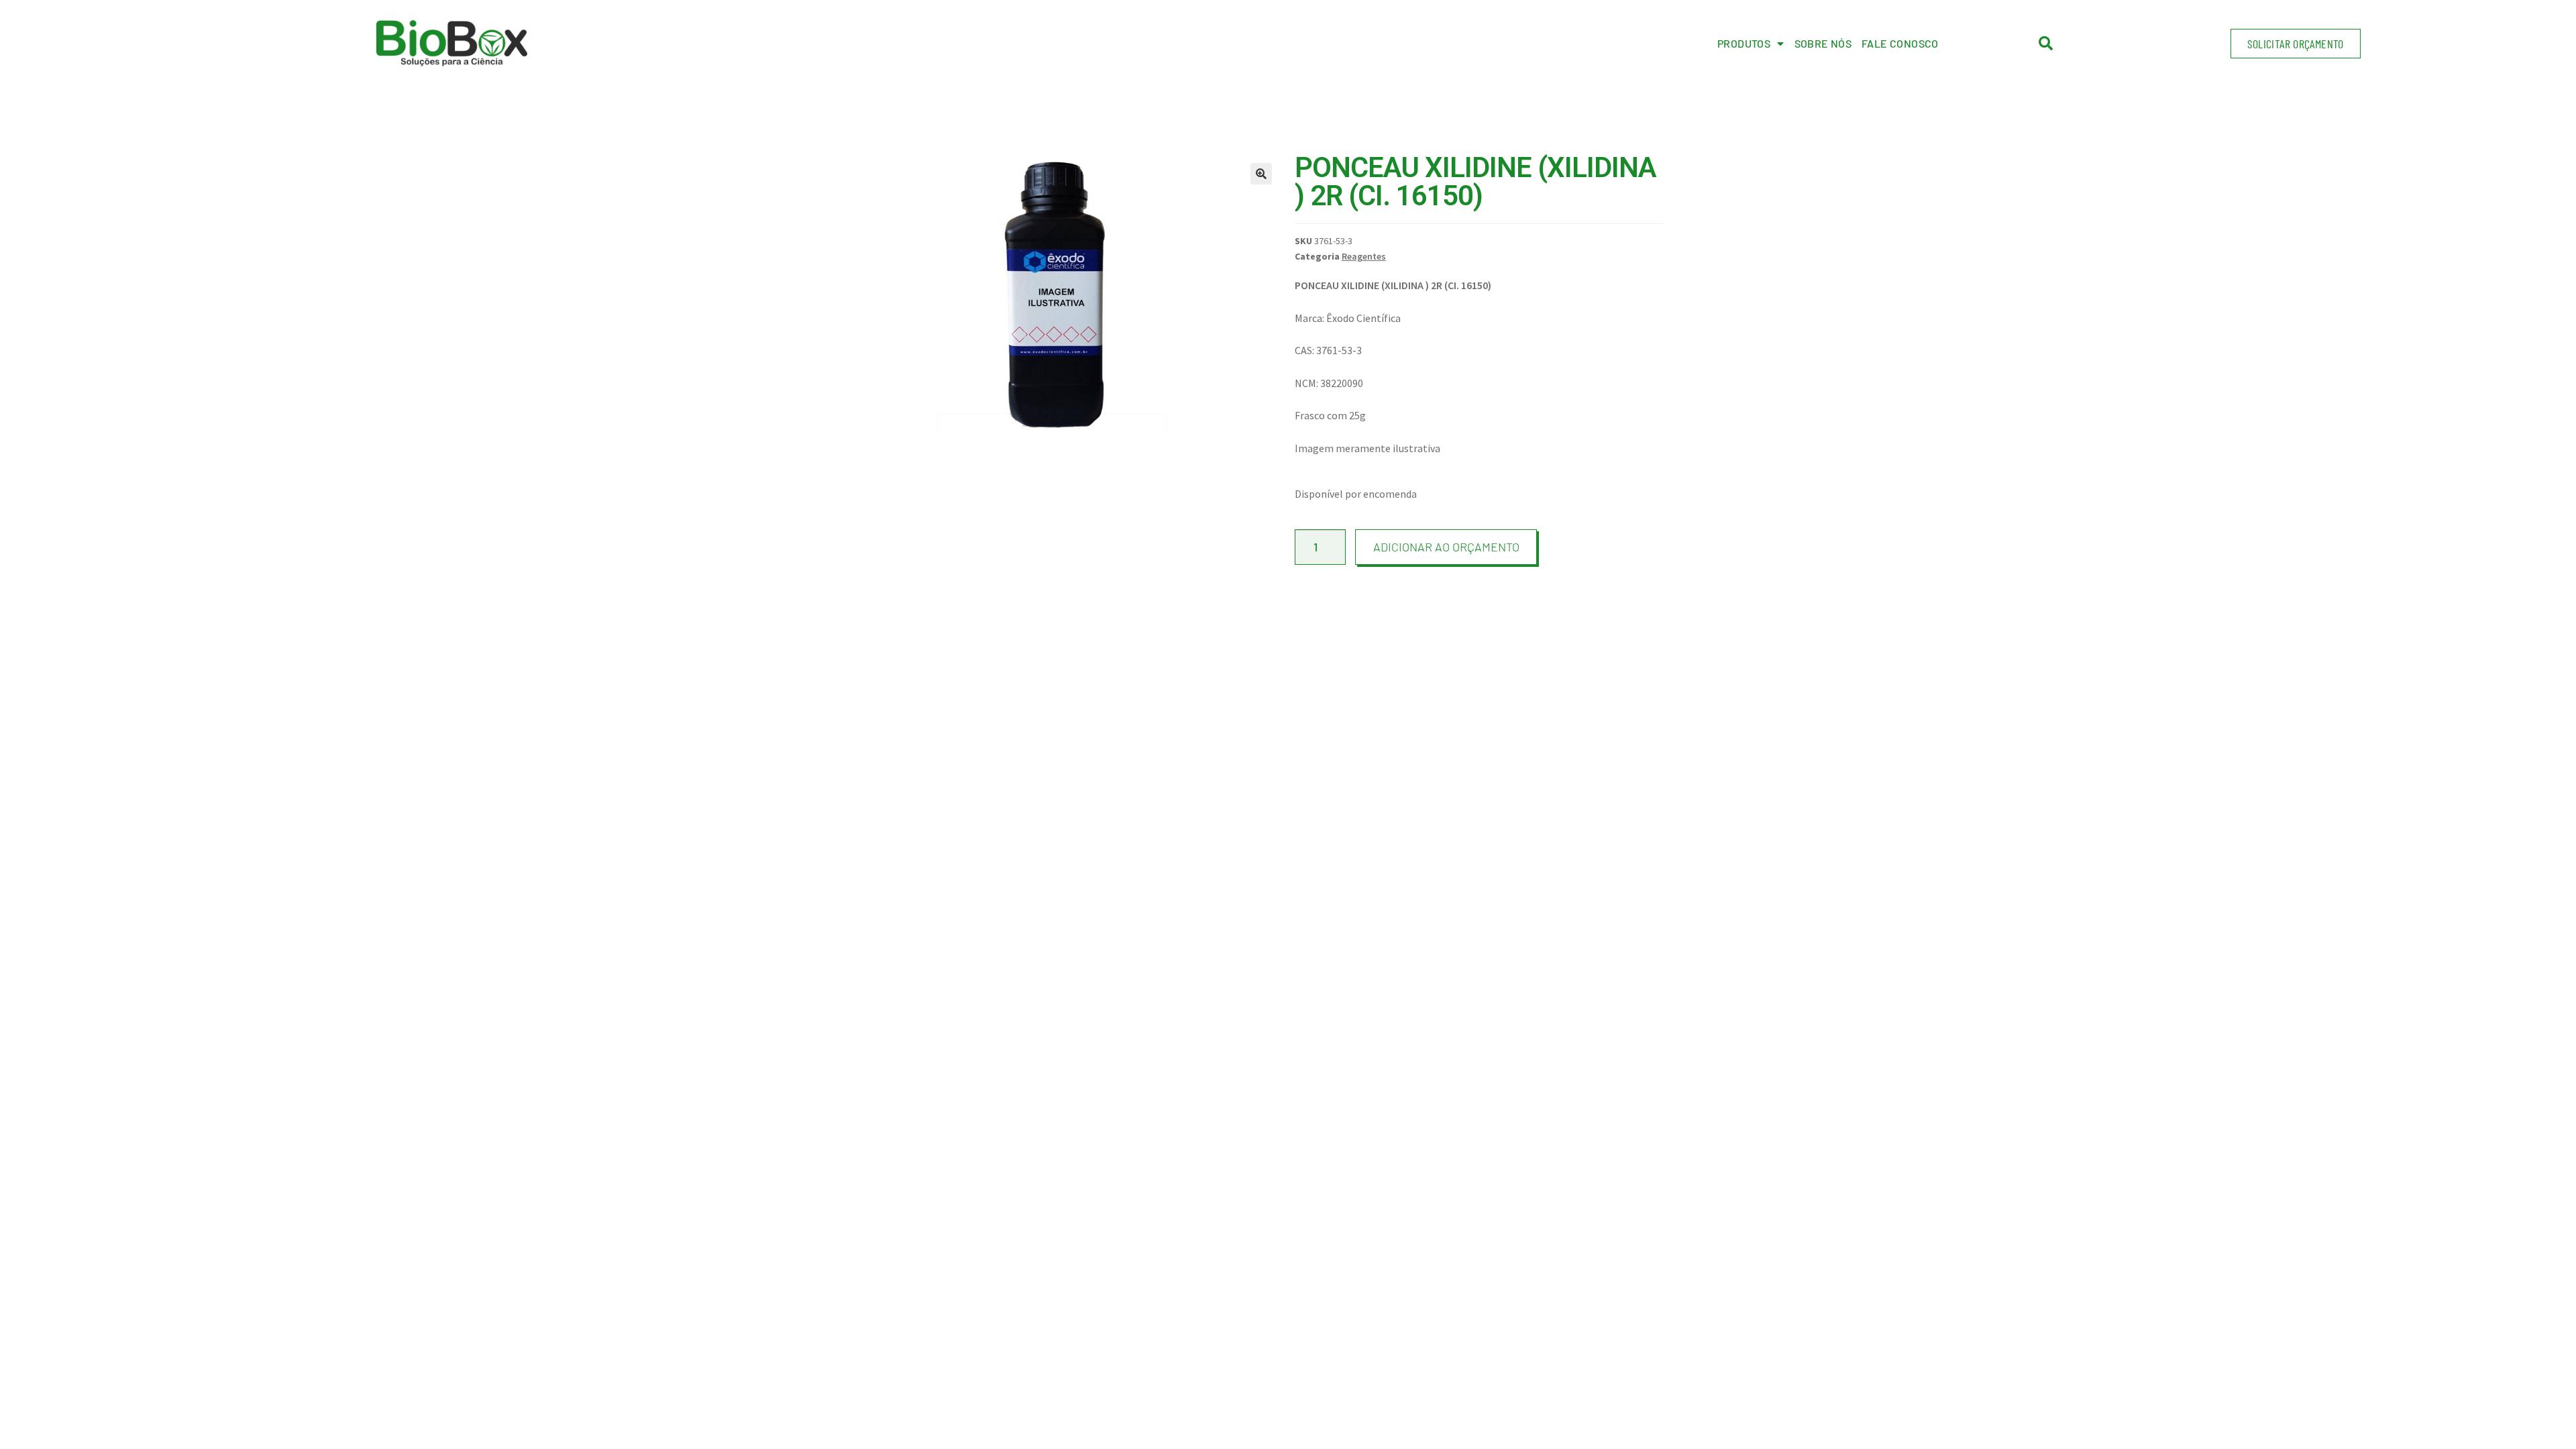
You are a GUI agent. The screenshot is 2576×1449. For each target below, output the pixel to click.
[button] (2295, 44)
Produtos (1744, 43)
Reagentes (1364, 256)
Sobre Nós (1823, 43)
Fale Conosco (1900, 43)
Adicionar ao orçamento (1446, 547)
